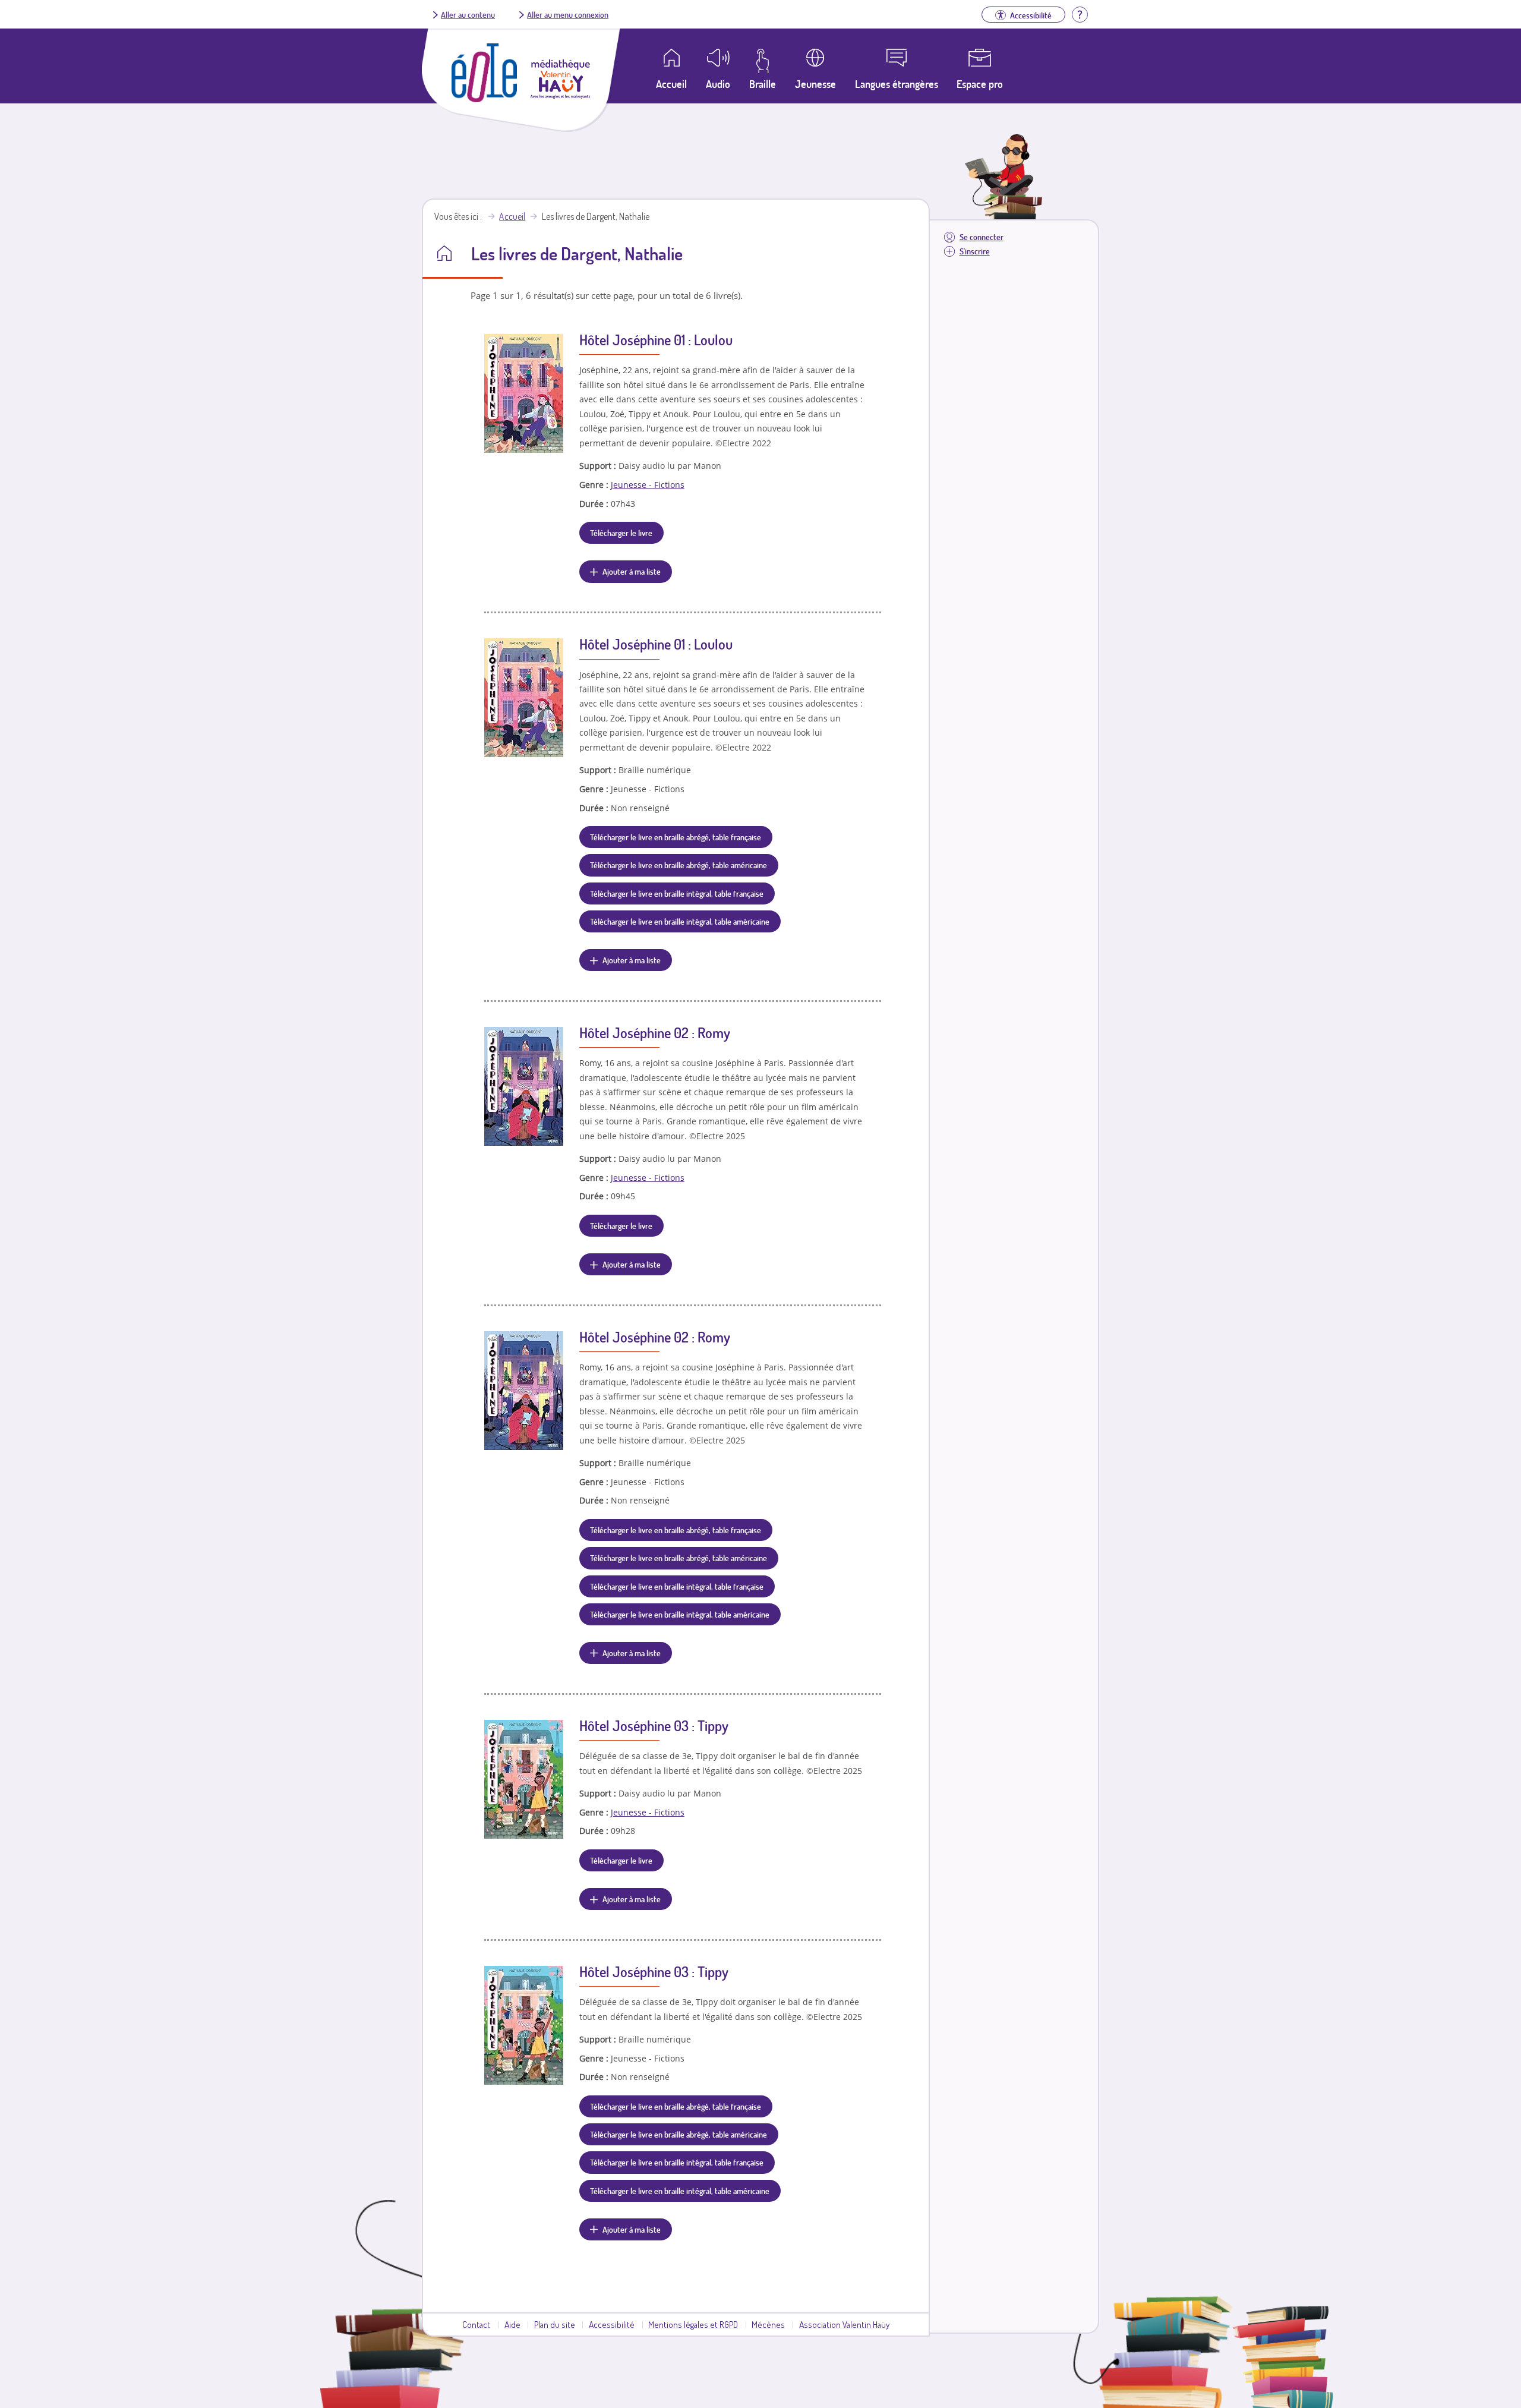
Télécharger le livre (621, 532)
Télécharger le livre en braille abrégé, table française (676, 837)
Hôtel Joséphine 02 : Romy (655, 1033)
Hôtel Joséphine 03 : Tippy (654, 1725)
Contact (476, 2324)
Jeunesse (815, 84)
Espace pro (980, 84)
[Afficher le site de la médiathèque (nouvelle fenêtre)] (560, 95)
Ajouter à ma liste (632, 571)
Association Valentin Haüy (844, 2324)
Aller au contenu (468, 14)
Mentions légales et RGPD (693, 2324)
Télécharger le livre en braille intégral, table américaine (680, 921)
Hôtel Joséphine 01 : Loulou (656, 340)
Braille (763, 84)
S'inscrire (975, 251)
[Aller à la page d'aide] (1080, 13)
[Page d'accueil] (484, 99)
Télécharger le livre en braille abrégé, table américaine (679, 865)
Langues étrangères (897, 84)
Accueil (512, 216)
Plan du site (555, 2324)
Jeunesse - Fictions (648, 485)
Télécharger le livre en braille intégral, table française (677, 893)
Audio (718, 84)
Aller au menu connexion (568, 14)
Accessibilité (612, 2324)
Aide (512, 2324)
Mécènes (768, 2324)
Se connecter (982, 237)
